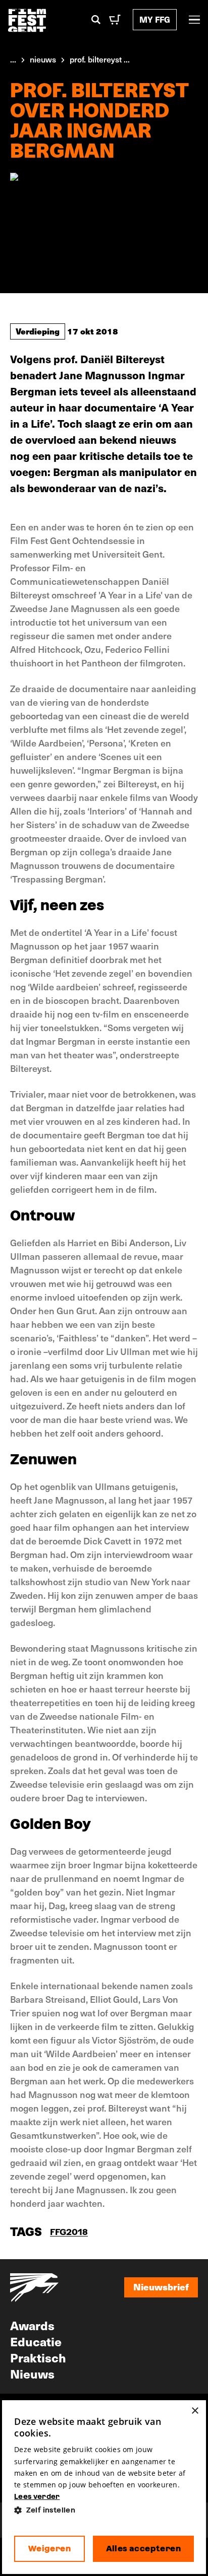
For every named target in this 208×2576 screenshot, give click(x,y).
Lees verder (37, 2496)
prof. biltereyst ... (100, 59)
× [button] (195, 2411)
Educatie (36, 2341)
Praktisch (38, 2357)
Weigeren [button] (49, 2549)
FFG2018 (69, 2232)
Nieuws (32, 2374)
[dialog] (104, 2487)
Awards (32, 2325)
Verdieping (38, 331)
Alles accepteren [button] (143, 2549)
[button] (104, 2510)
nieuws (43, 59)
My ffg (155, 19)
